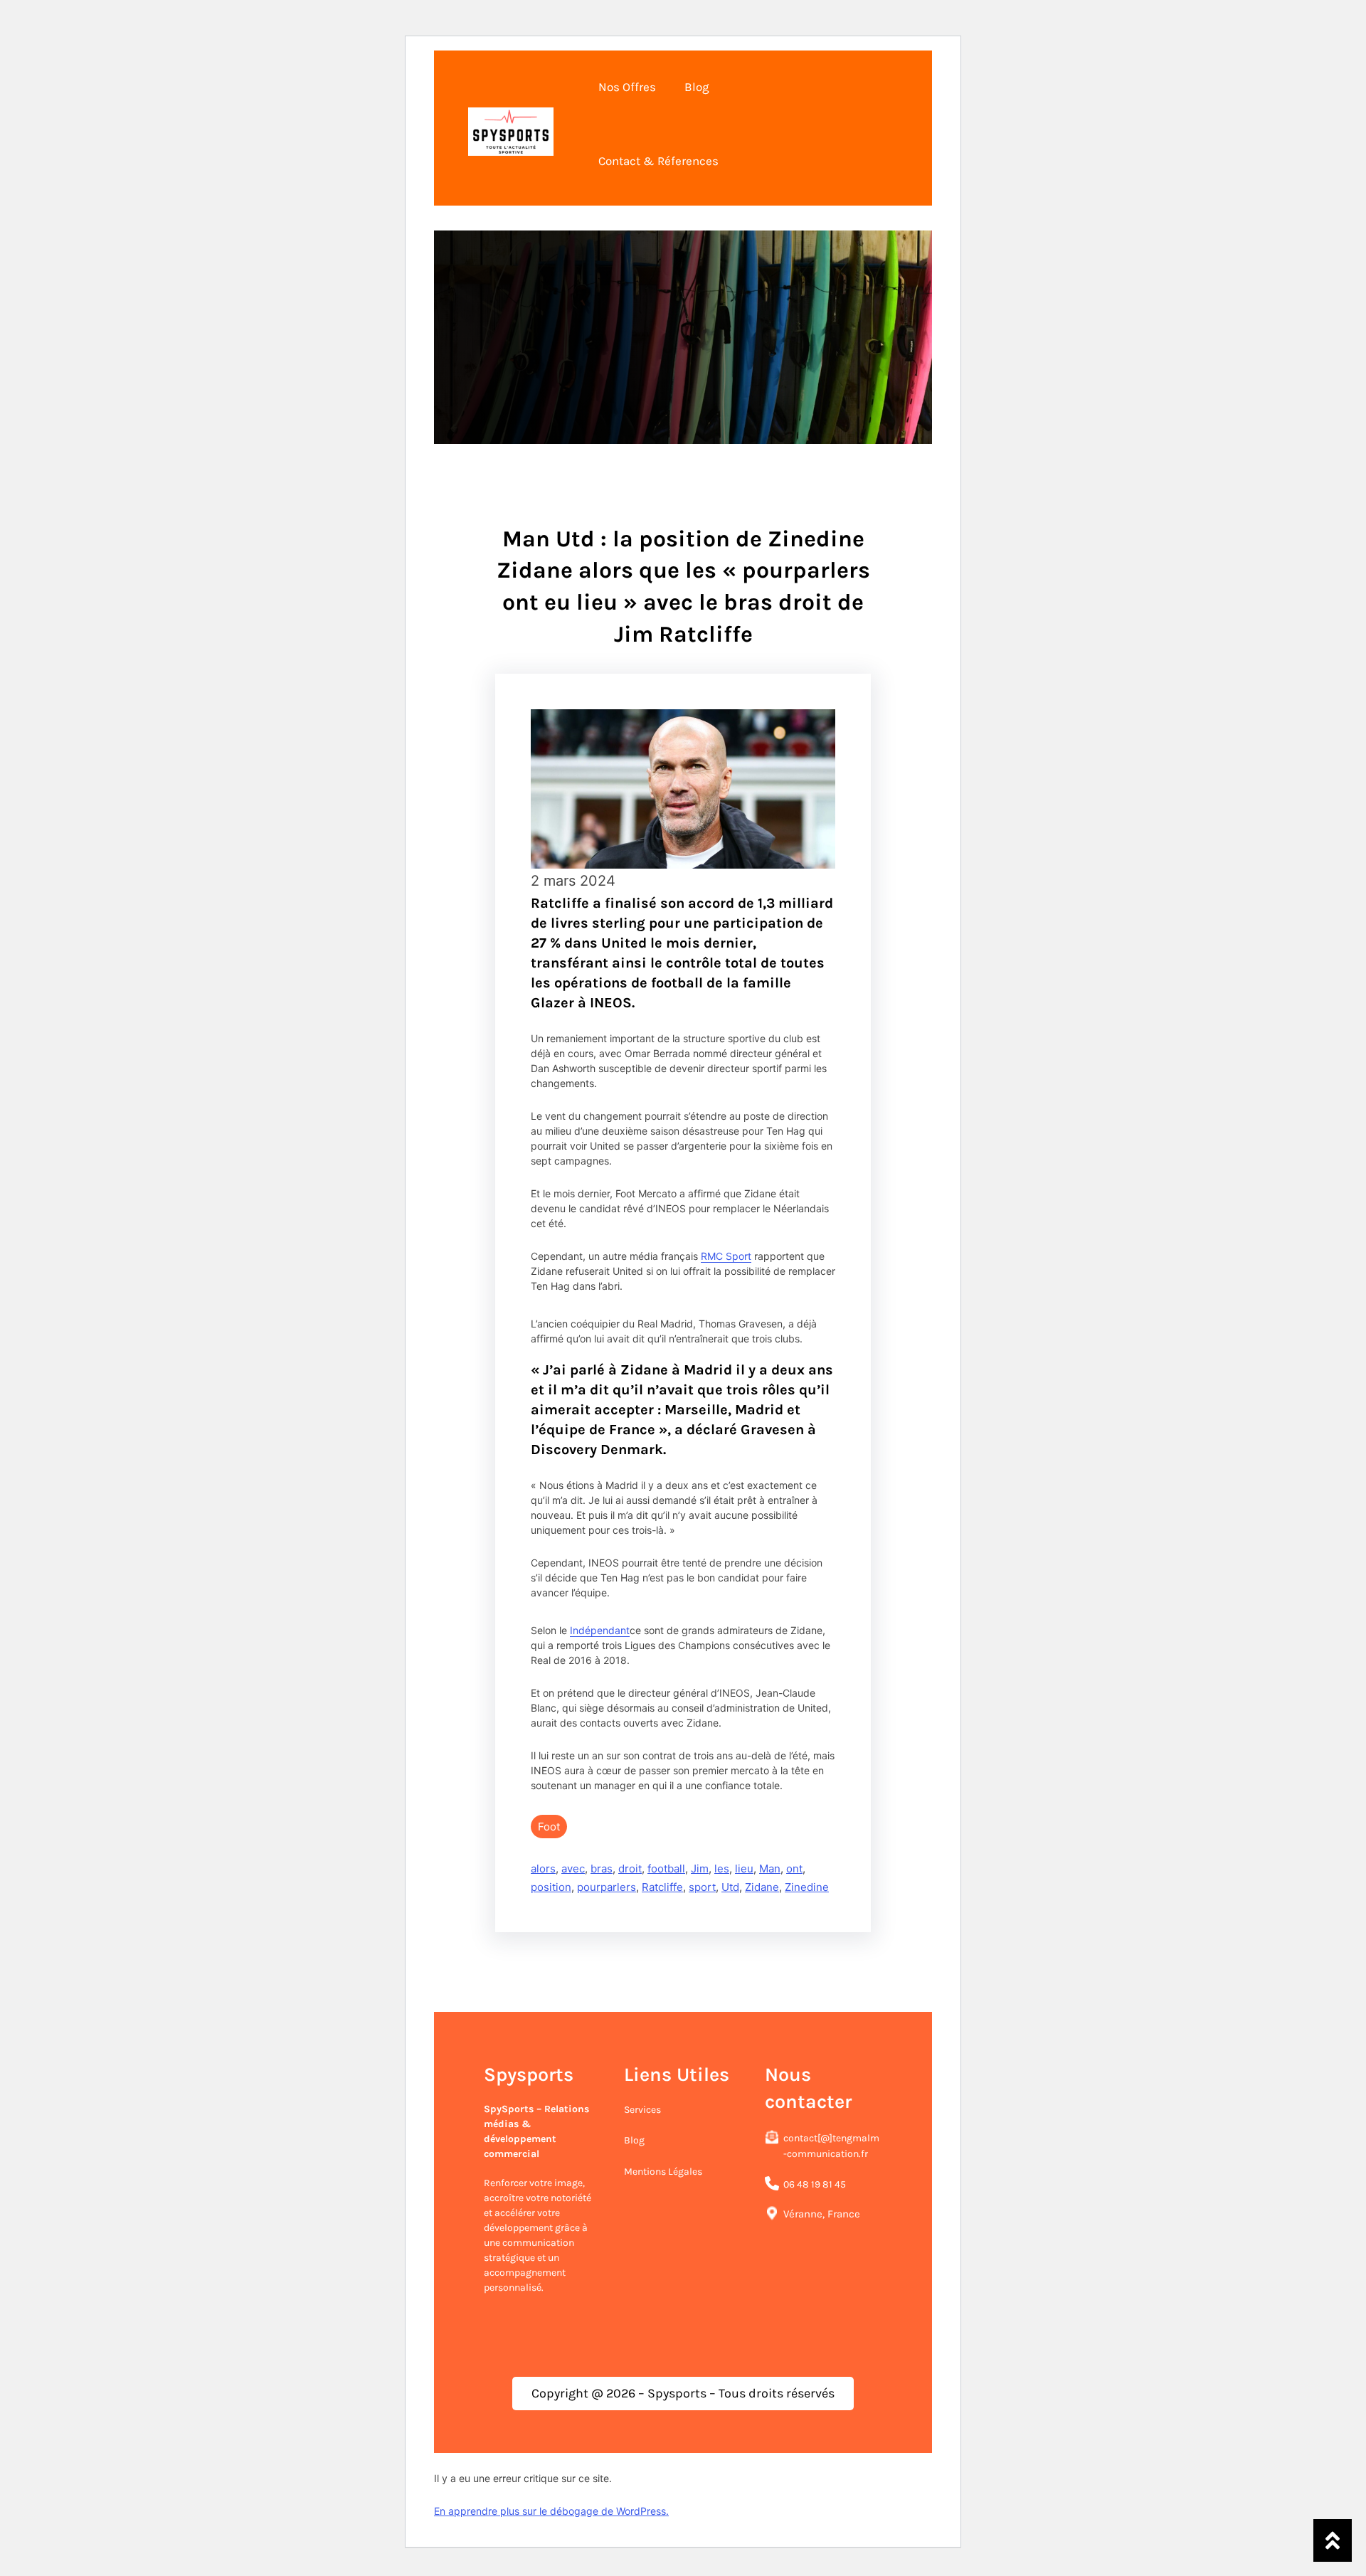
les (722, 1869)
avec (573, 1869)
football (666, 1869)
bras (602, 1869)
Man (770, 1869)
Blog (634, 2140)
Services (642, 2110)
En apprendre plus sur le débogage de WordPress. (551, 2511)
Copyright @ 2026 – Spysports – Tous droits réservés (683, 2393)
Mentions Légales (663, 2172)
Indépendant (600, 1630)
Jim (700, 1869)
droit (630, 1869)
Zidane (762, 1887)
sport (702, 1887)
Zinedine (807, 1887)
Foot (549, 1827)
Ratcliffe (662, 1887)
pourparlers (607, 1887)
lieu (744, 1869)
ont (794, 1869)
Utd (730, 1887)
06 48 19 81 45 (815, 2184)
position (551, 1887)
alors (543, 1869)
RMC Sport (726, 1256)
